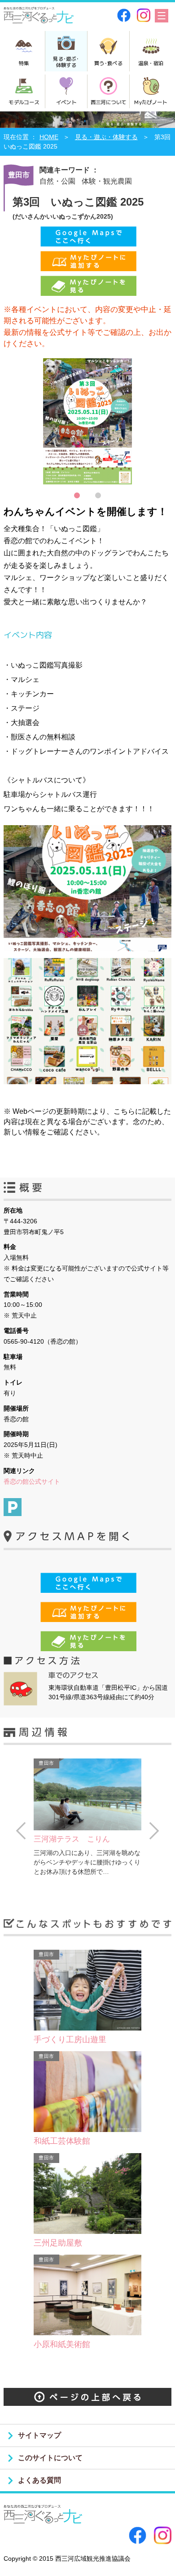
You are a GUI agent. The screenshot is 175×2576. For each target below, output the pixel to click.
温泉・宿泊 (151, 63)
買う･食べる (108, 63)
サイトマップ (39, 2435)
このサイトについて (50, 2458)
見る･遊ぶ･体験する (66, 62)
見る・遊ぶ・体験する (106, 137)
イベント (66, 102)
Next (154, 1831)
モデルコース (24, 102)
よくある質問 (39, 2480)
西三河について (108, 102)
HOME (49, 137)
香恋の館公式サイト (32, 1481)
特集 (24, 63)
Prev (21, 1831)
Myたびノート (151, 102)
